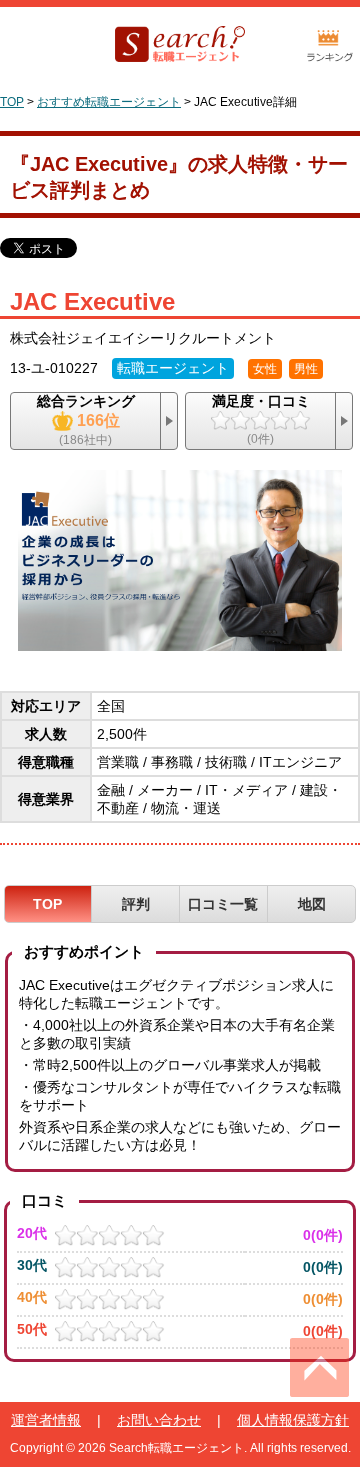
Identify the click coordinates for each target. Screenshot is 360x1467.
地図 (312, 904)
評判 (136, 904)
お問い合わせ (159, 1420)
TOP (12, 102)
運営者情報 (46, 1420)
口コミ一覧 (223, 904)
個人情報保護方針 (293, 1420)
